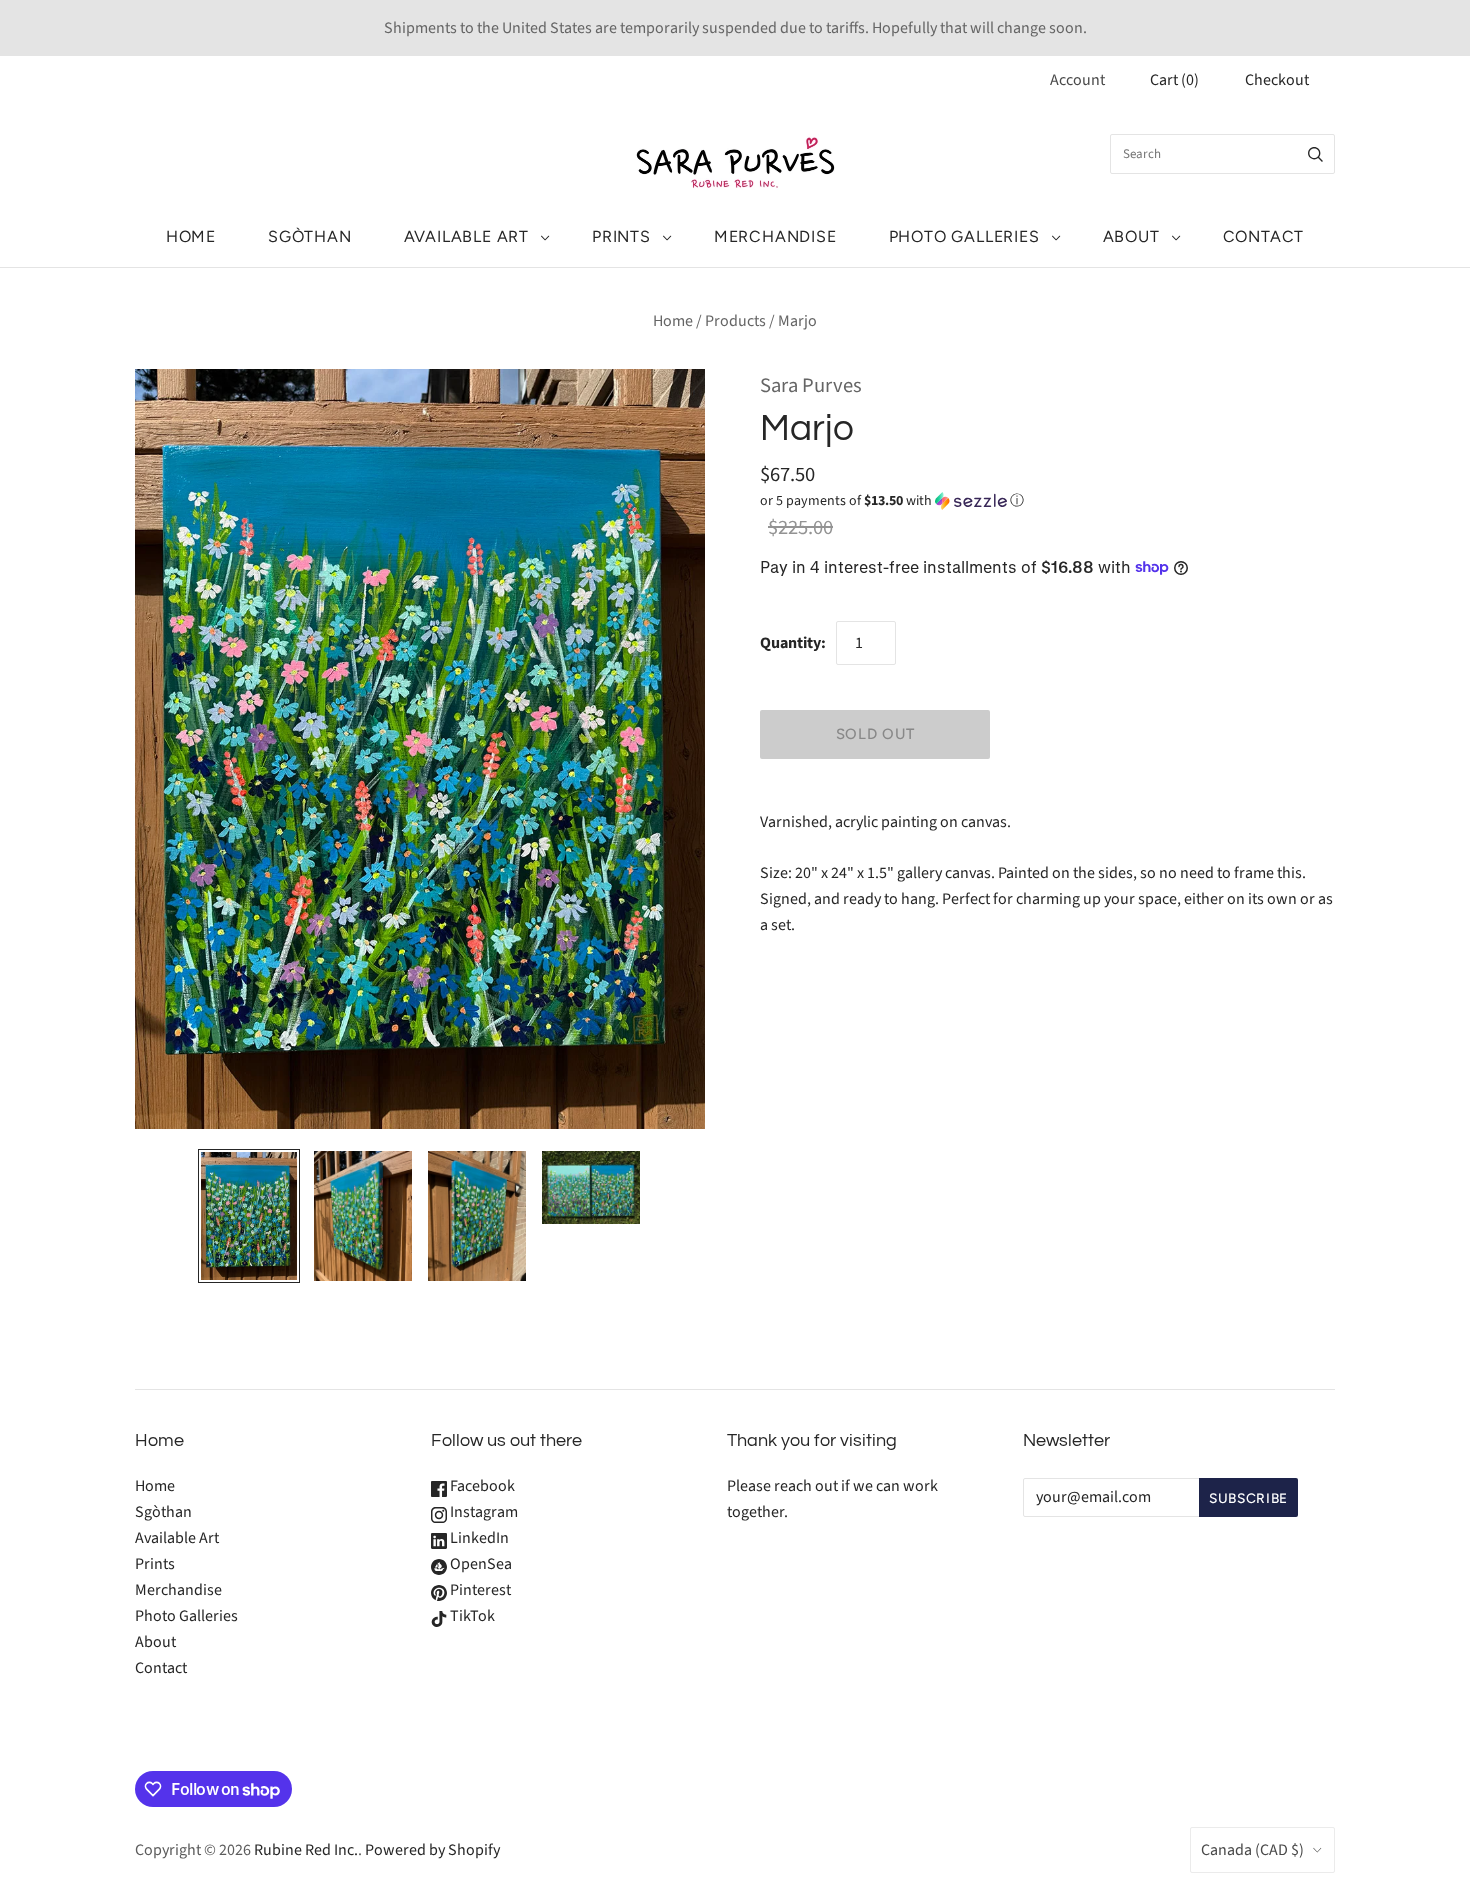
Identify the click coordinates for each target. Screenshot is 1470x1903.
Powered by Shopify (432, 1850)
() (1174, 80)
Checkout (1277, 80)
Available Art (466, 236)
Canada (1252, 1850)
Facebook (481, 1486)
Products (735, 321)
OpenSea (479, 1564)
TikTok (471, 1616)
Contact (1264, 236)
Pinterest (479, 1590)
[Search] (1315, 154)
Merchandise (775, 236)
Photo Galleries (964, 236)
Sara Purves (811, 385)
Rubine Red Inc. (306, 1850)
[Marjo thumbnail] (249, 1216)
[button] (892, 501)
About (1131, 236)
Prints (621, 236)
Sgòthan (310, 236)
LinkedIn (478, 1538)
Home (191, 236)
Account (1077, 80)
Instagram (482, 1512)
